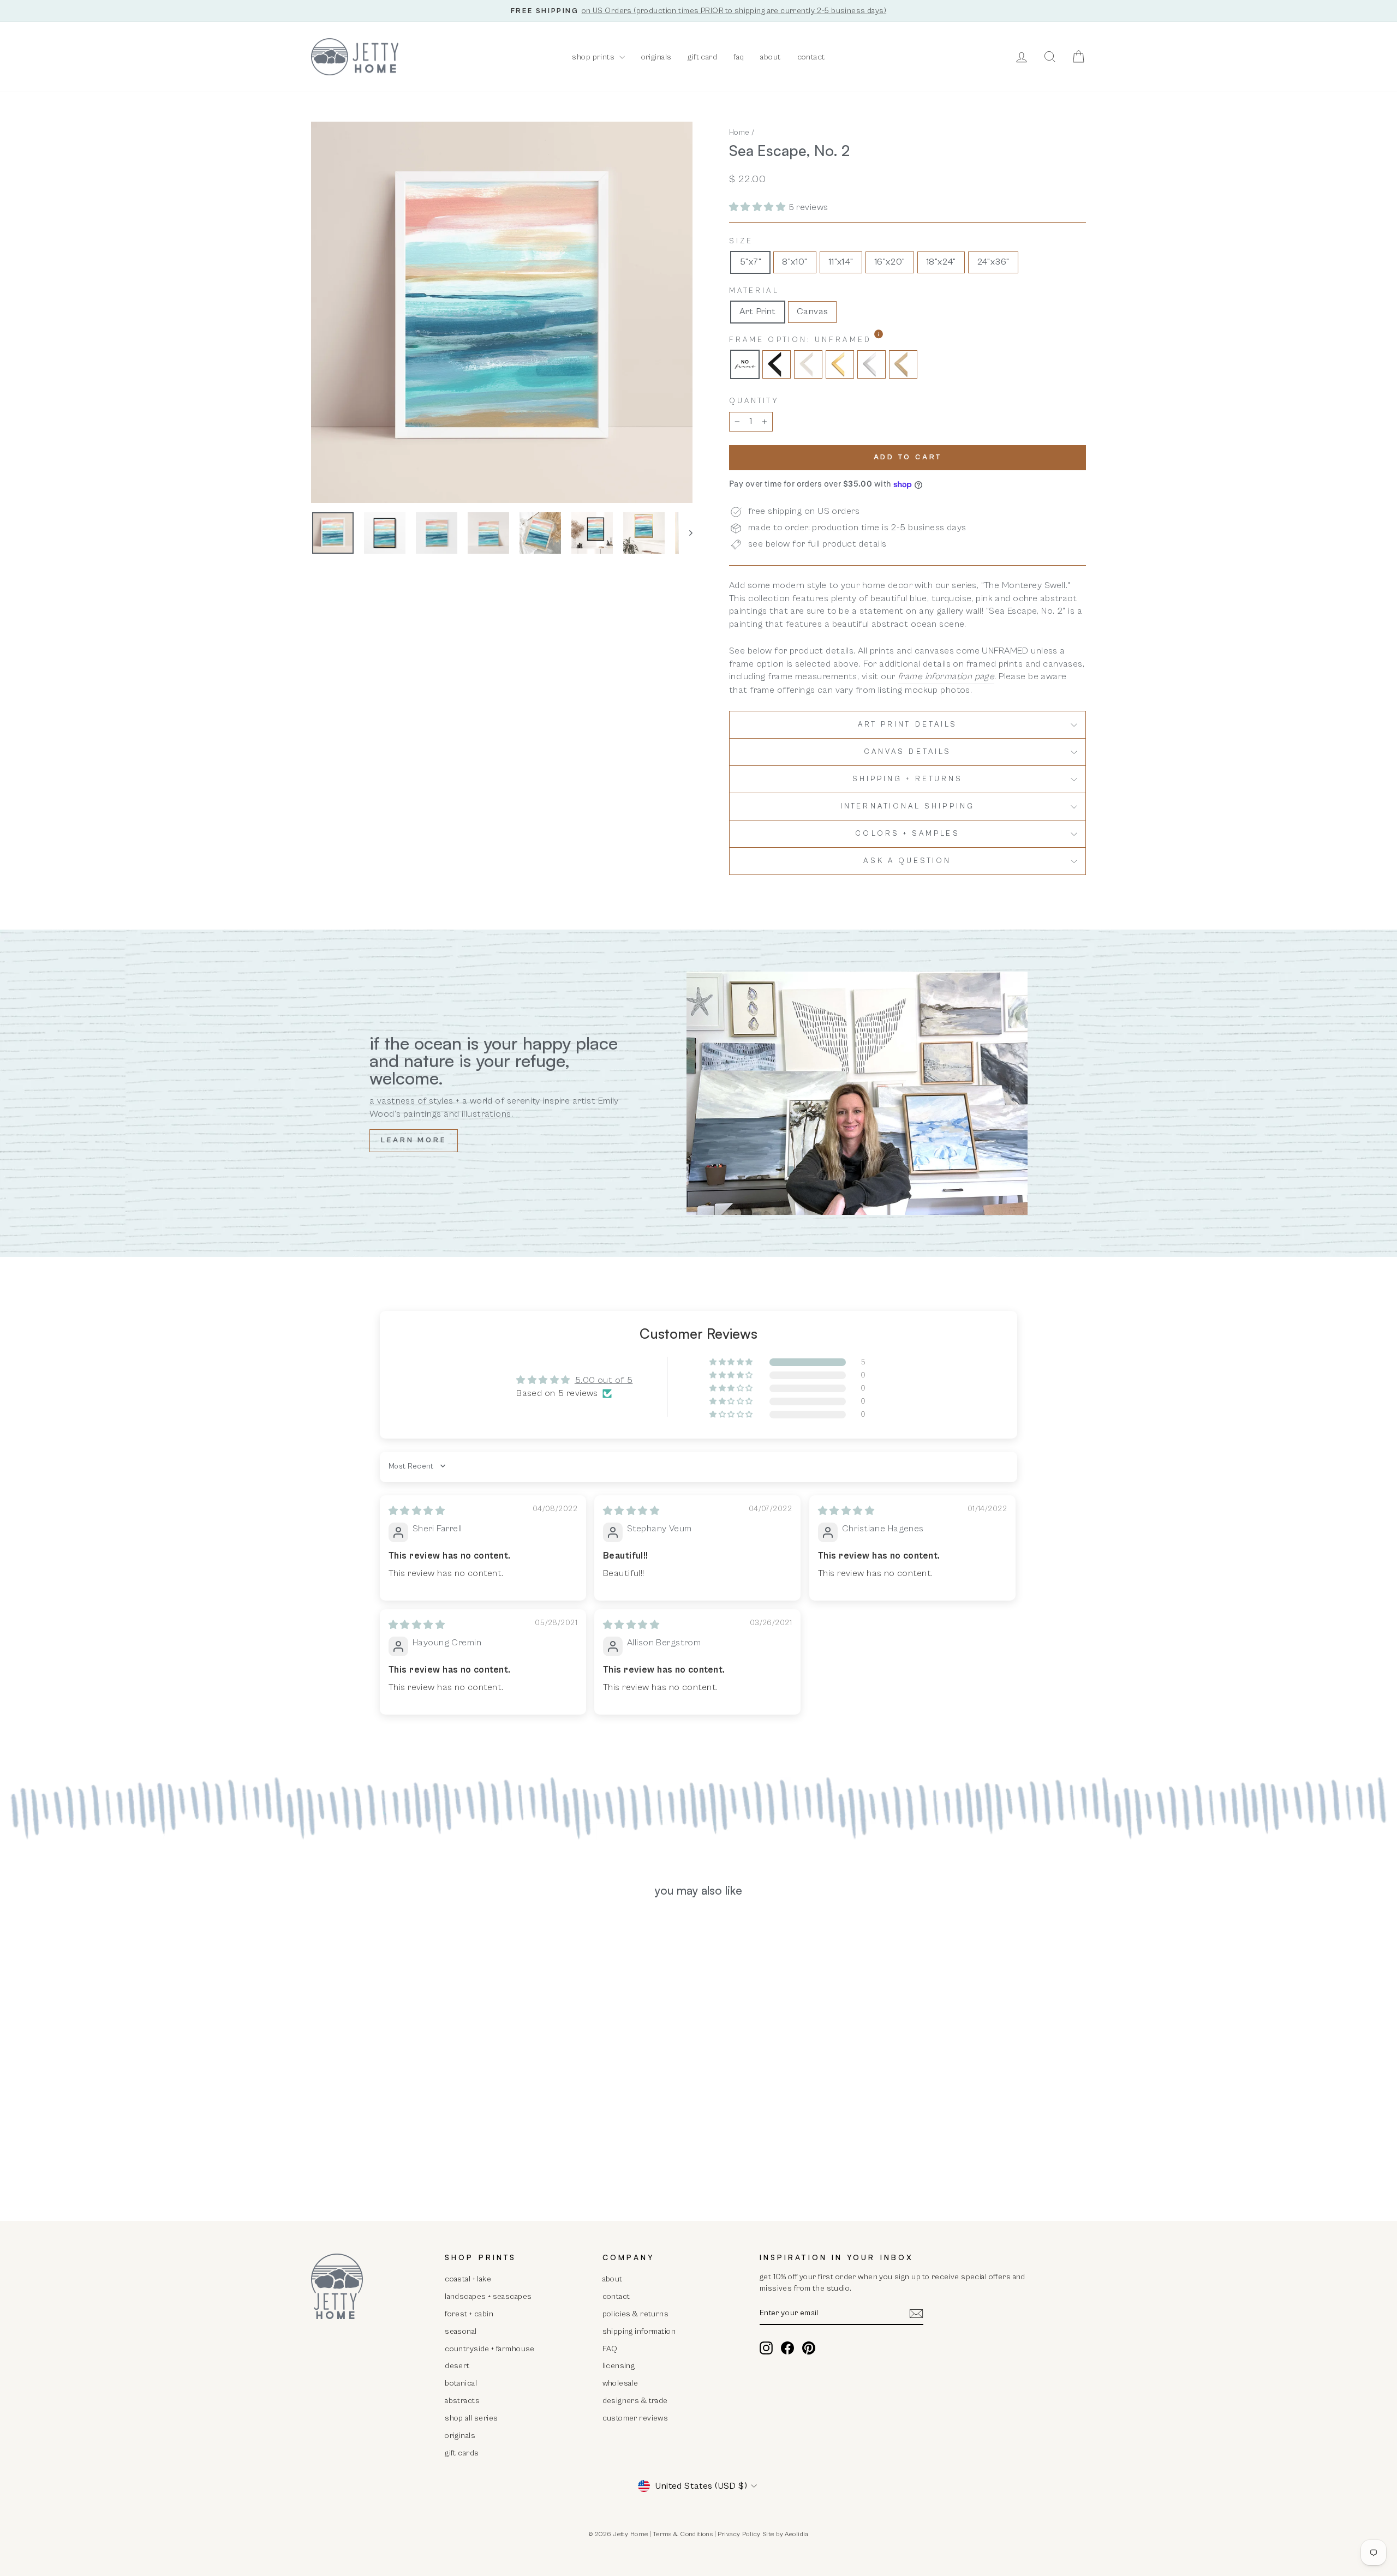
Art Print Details (908, 724)
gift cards (462, 2453)
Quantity (754, 401)
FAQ (610, 2349)
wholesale (620, 2383)
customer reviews (635, 2418)
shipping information (639, 2331)
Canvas (813, 311)
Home (739, 132)
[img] (417, 1511)
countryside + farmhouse (490, 2349)
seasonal (461, 2331)
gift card (702, 57)
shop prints (594, 57)
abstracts (462, 2401)
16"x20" (890, 262)
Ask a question (907, 861)
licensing (619, 2366)
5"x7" (750, 262)
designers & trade (635, 2401)
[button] (759, 207)
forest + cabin (469, 2314)
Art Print (758, 311)
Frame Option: (829, 340)
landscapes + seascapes (488, 2296)
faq (739, 57)
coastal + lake (468, 2279)
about (770, 57)
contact (811, 57)
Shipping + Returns (908, 779)
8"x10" (795, 262)
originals (656, 57)
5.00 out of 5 (604, 1380)
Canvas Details (908, 752)
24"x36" (993, 262)
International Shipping (908, 806)
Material (754, 291)
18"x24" (941, 262)
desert (457, 2366)
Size (741, 241)
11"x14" (841, 262)
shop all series (471, 2418)
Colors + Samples (907, 834)
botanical (461, 2383)
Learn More (414, 1140)
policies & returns (636, 2314)
